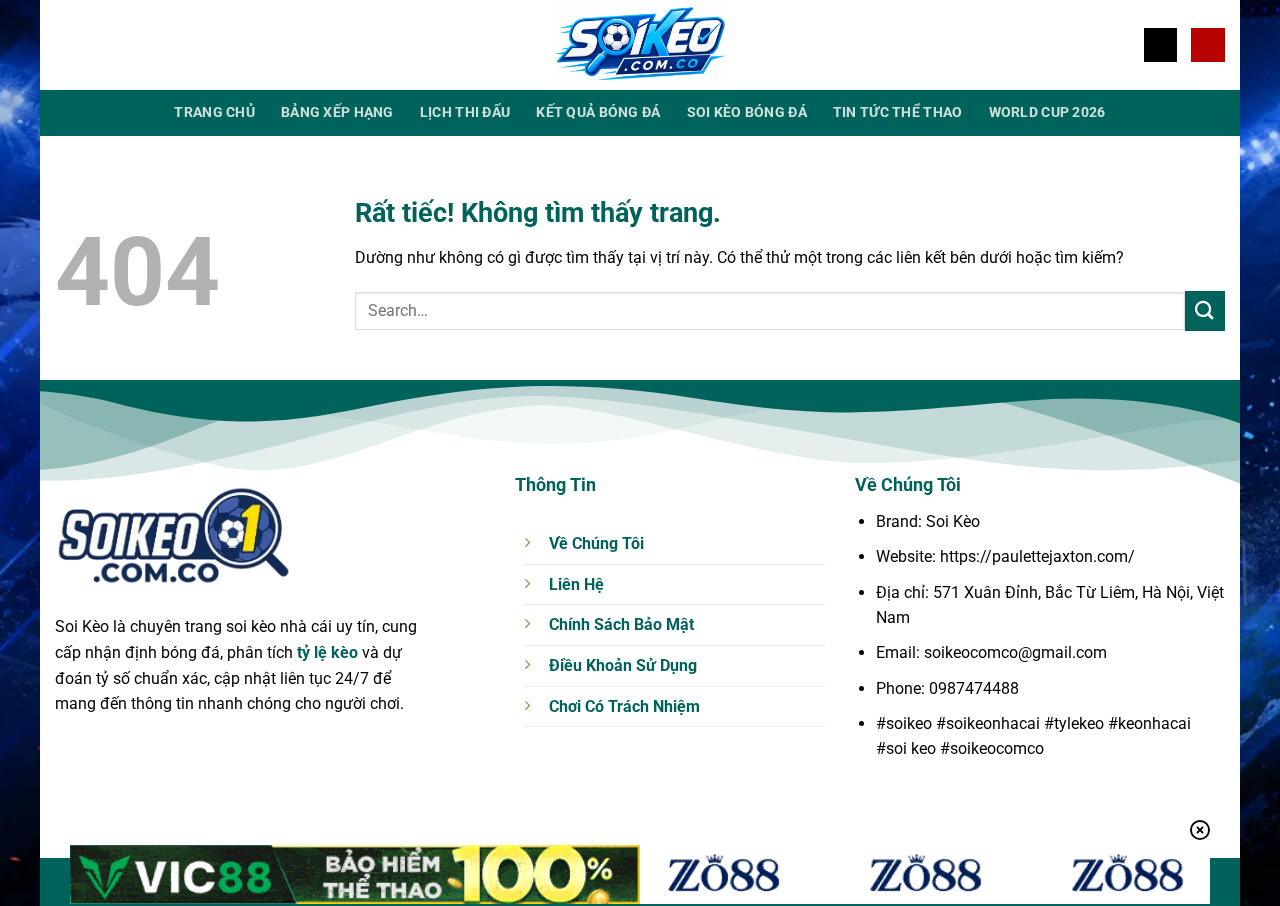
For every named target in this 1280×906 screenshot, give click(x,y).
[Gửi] (1205, 310)
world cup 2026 (1047, 112)
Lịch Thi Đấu (465, 112)
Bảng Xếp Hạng (337, 112)
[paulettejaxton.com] (640, 45)
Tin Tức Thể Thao (898, 112)
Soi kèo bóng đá (747, 112)
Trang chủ (214, 112)
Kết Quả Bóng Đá (598, 112)
